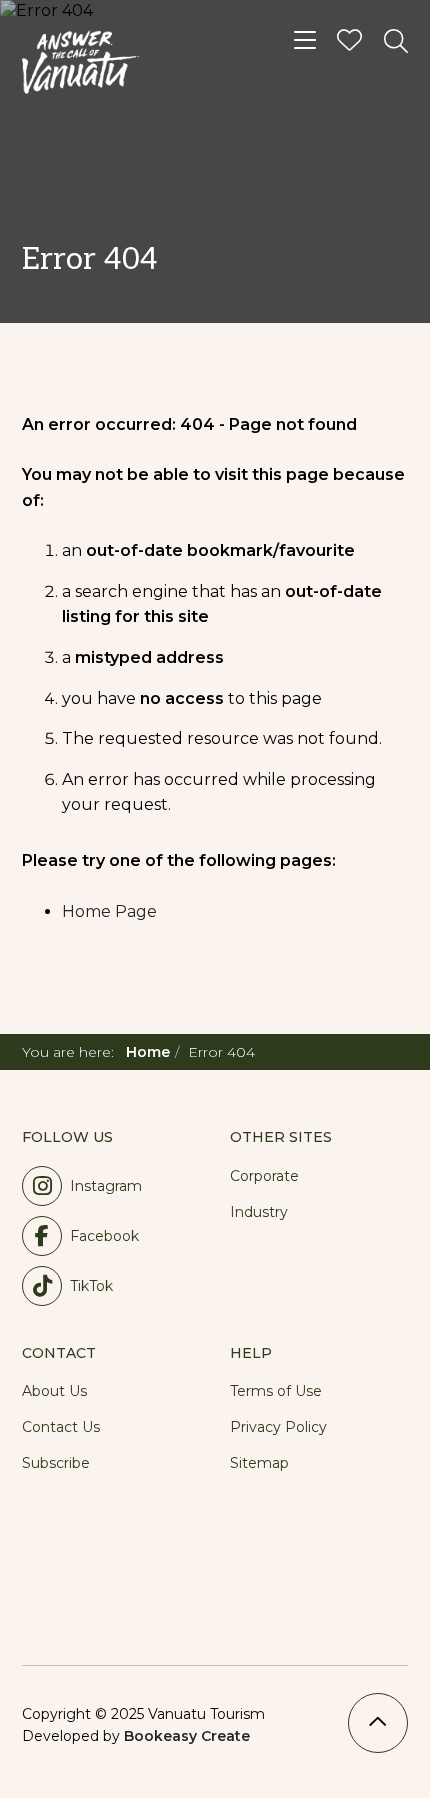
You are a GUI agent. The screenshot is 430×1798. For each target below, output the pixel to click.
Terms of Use (276, 1391)
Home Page (109, 911)
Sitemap (259, 1463)
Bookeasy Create (187, 1736)
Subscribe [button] (56, 1463)
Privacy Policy (278, 1427)
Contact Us (61, 1427)
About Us (54, 1391)
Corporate (264, 1176)
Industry (259, 1212)
